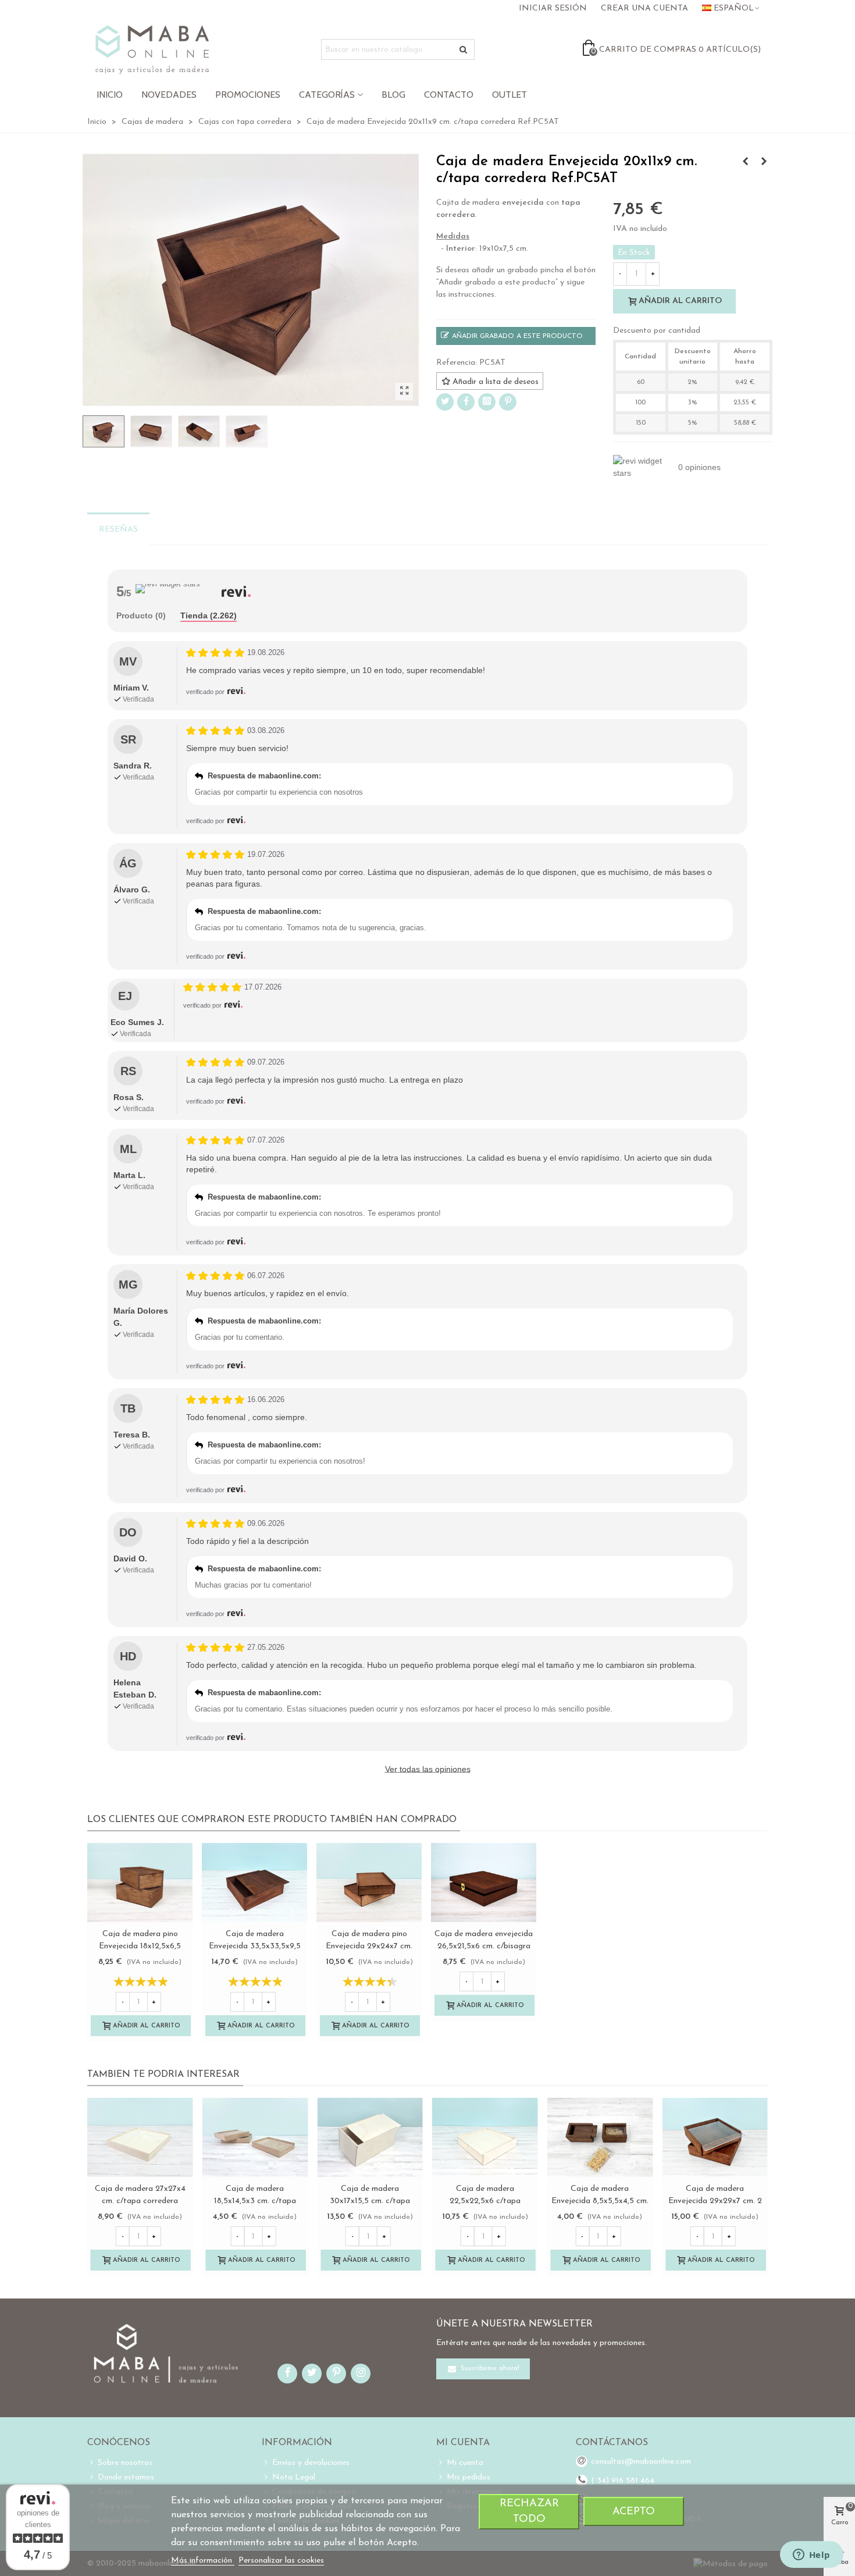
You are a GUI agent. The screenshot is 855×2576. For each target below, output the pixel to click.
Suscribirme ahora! (489, 2369)
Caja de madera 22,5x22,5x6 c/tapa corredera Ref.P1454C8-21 (485, 2201)
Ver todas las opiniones (428, 1769)
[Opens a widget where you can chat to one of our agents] (811, 2556)
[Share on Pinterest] (508, 402)
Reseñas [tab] (118, 530)
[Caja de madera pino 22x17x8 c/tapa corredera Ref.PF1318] (764, 162)
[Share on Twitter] (445, 402)
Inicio (110, 95)
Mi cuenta (465, 2463)
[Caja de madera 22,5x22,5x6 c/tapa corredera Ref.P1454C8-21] (485, 2137)
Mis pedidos (469, 2477)
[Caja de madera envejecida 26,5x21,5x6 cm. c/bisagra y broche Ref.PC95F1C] (484, 1883)
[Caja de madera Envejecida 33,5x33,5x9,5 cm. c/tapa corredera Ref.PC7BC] (254, 1883)
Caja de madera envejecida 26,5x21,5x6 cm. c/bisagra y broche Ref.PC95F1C (484, 1946)
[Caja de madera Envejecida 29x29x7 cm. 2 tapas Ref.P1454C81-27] (715, 2137)
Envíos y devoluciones (311, 2463)
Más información (203, 2561)
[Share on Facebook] (466, 402)
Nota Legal (294, 2477)
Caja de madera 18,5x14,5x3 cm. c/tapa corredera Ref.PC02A (255, 2201)
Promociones (248, 95)
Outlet (510, 95)
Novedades (169, 95)
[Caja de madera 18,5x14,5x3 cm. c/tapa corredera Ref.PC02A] (255, 2137)
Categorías (327, 95)
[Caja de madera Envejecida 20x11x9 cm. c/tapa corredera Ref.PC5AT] (404, 392)
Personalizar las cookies (281, 2561)
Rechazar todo (529, 2511)
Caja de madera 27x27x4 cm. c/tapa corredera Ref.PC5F (140, 2201)
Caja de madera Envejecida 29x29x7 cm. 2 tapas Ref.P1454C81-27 (715, 2201)
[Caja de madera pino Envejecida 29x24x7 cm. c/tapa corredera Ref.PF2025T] (369, 1883)
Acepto (634, 2512)
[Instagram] (487, 402)
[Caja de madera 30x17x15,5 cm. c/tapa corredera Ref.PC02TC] (370, 2137)
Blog (393, 95)
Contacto (449, 95)
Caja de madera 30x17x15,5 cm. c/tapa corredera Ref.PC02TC (370, 2201)
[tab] (141, 616)
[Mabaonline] (152, 49)
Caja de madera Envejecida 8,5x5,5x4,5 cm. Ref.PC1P (600, 2201)
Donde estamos (126, 2477)
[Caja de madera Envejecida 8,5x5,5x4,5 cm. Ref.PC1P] (600, 2137)
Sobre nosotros (125, 2463)
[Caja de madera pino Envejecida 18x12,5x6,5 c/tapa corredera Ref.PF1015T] (745, 162)
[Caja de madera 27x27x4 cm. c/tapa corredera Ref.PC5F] (140, 2137)
